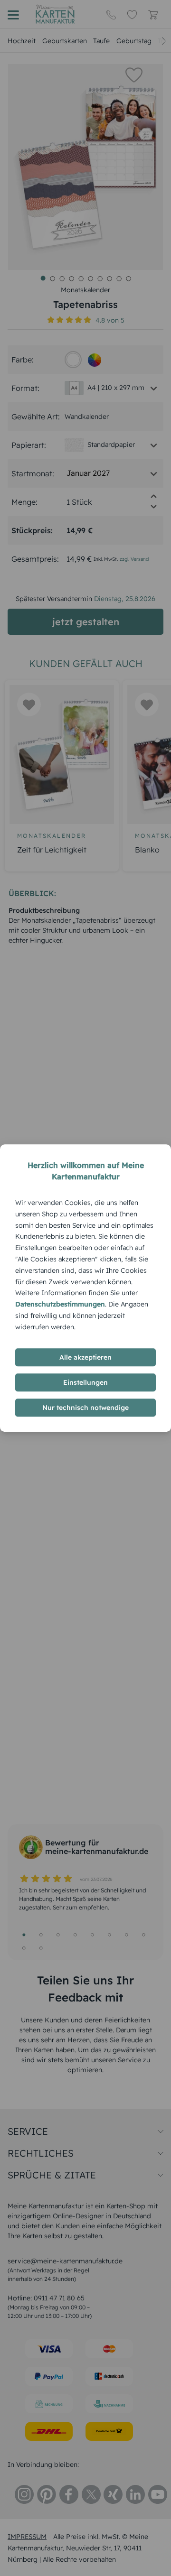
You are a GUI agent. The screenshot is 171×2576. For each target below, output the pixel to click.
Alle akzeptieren (85, 1357)
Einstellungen (85, 1382)
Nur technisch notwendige (85, 1408)
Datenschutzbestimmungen (60, 1304)
